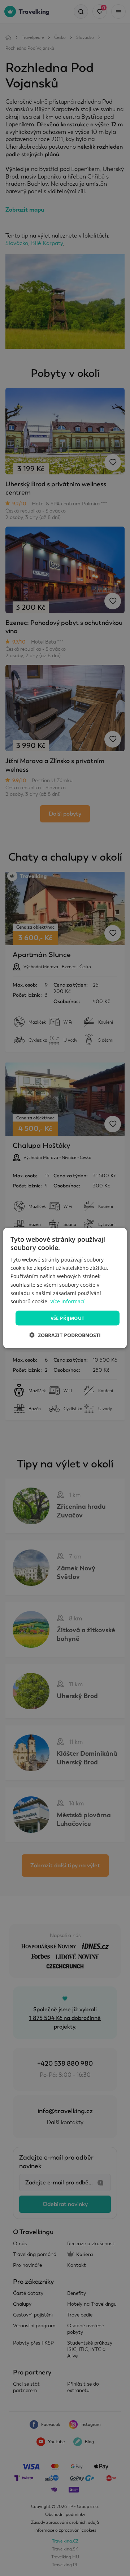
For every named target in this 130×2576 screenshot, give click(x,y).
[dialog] (65, 1288)
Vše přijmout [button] (68, 1318)
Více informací (67, 1301)
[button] (65, 1335)
